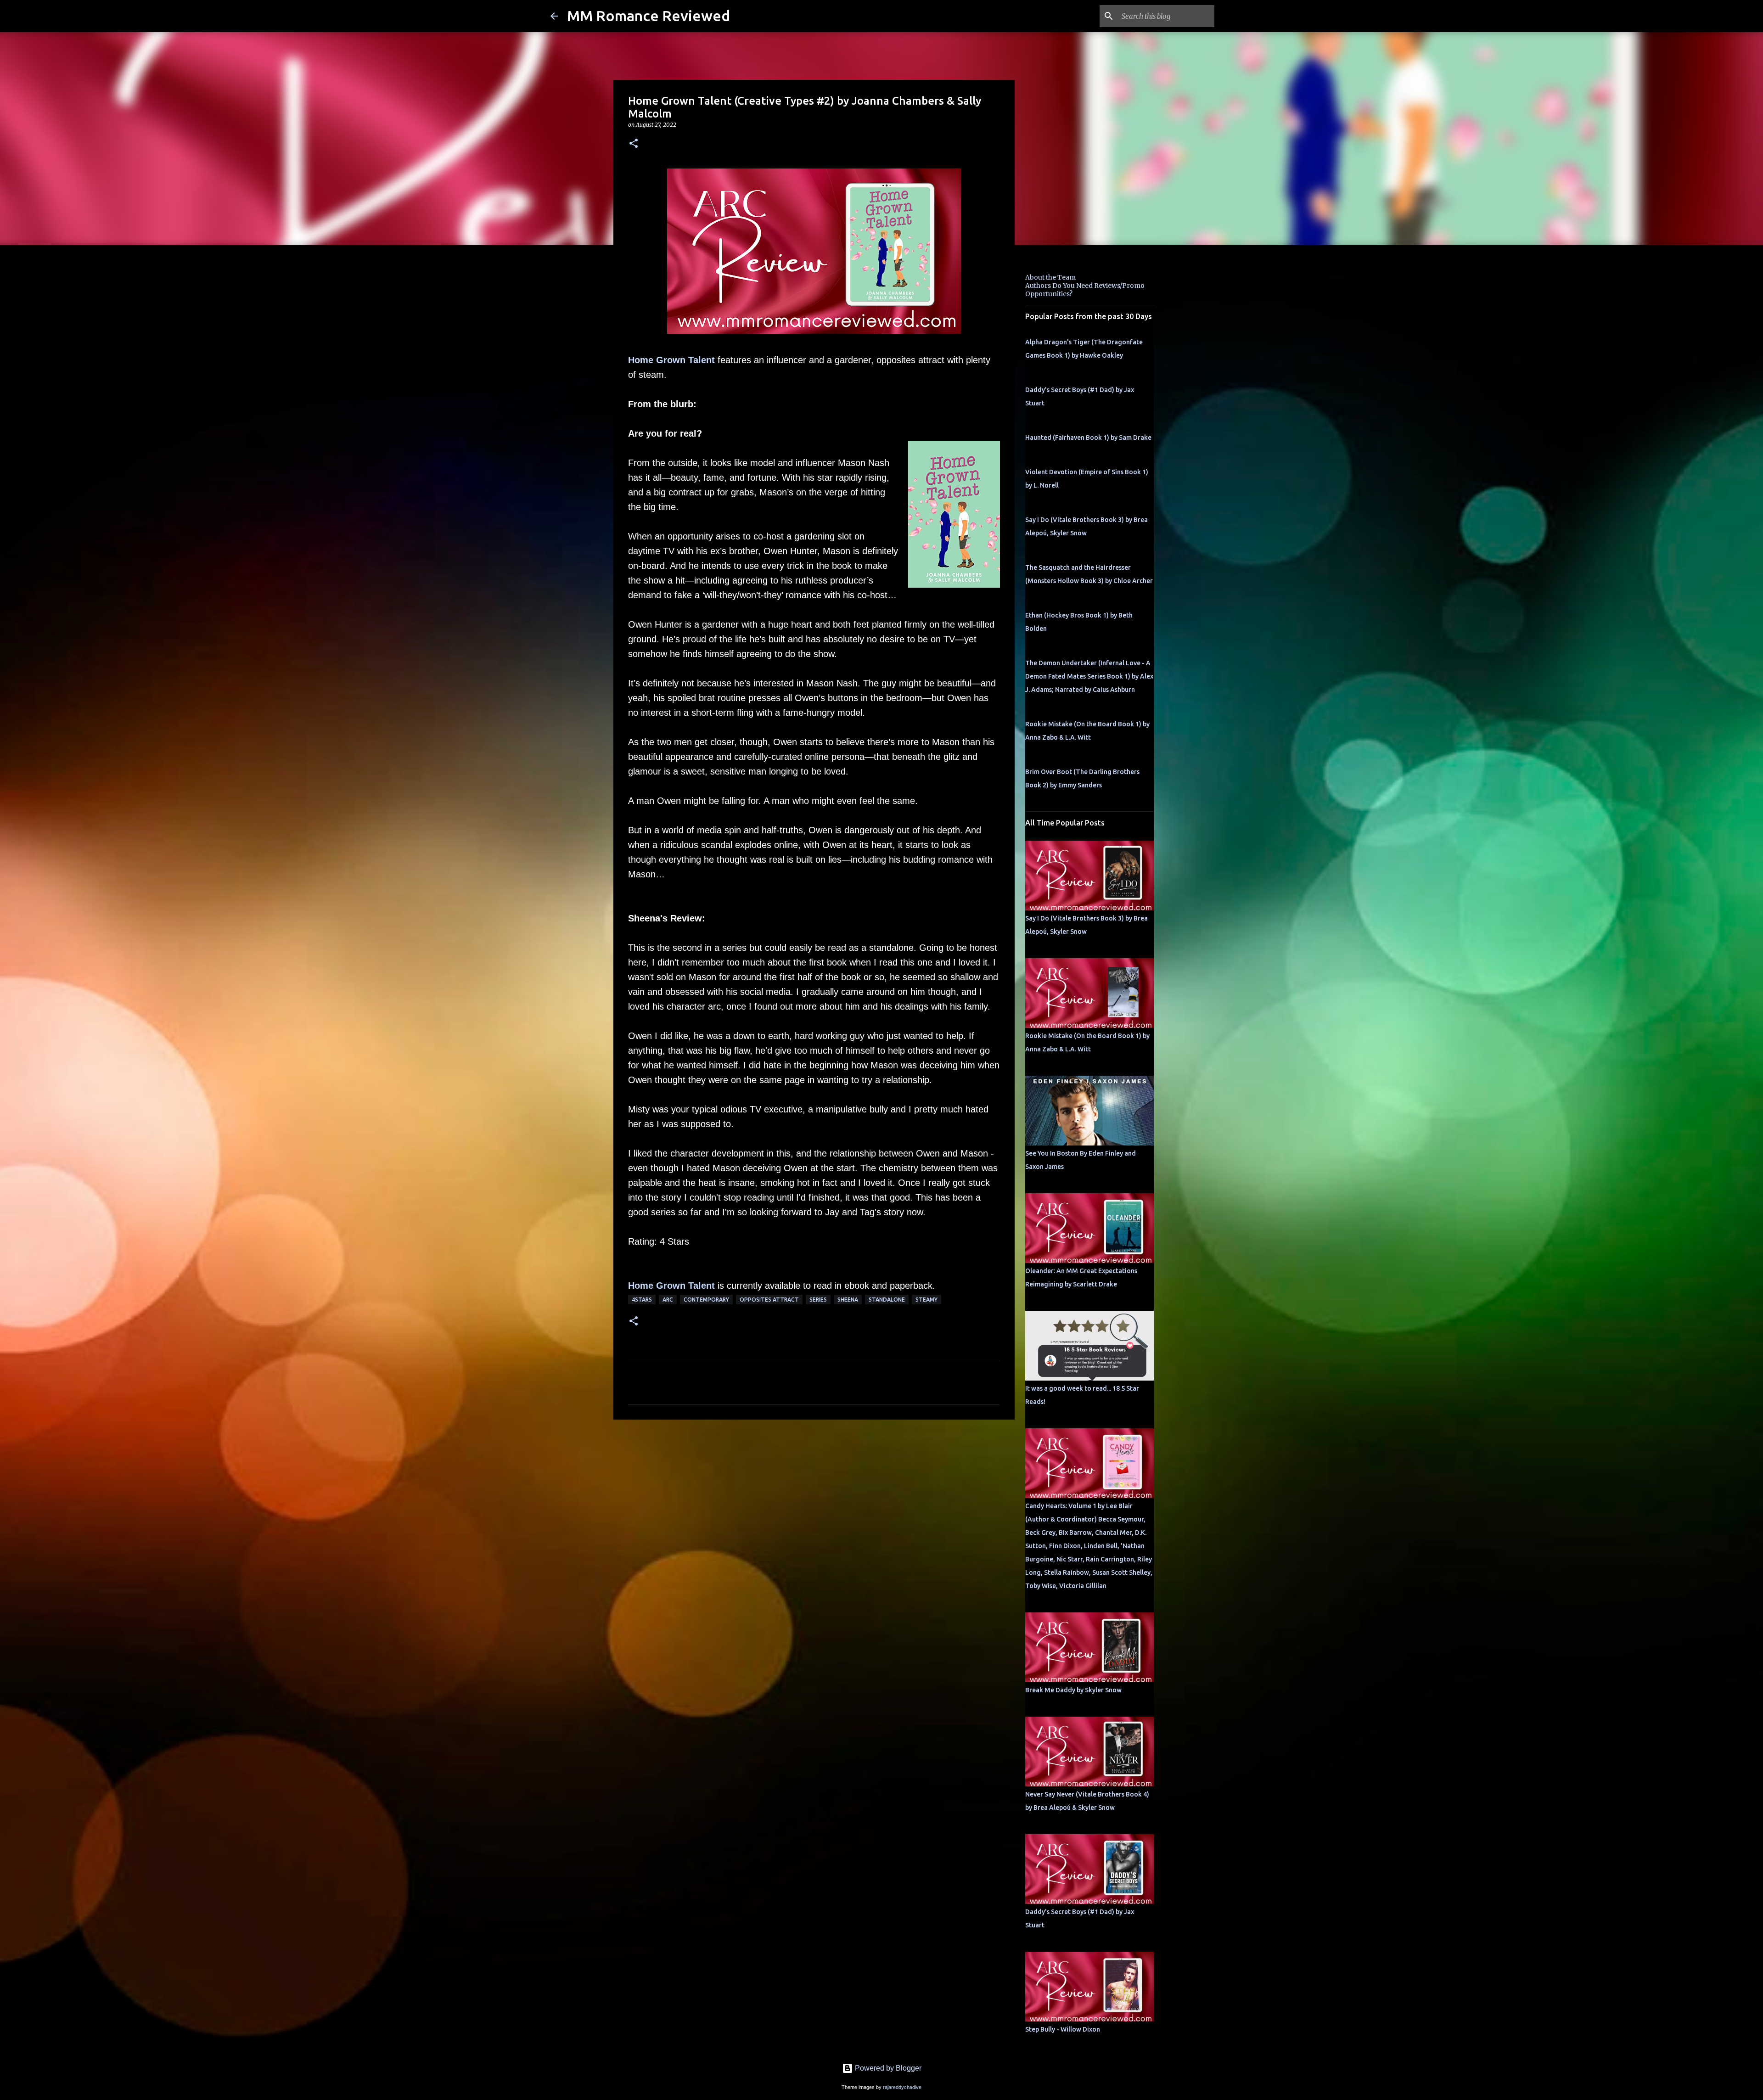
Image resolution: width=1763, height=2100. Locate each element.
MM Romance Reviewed (648, 16)
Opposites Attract (769, 1300)
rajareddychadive (902, 2087)
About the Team (1050, 277)
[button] (634, 144)
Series (818, 1300)
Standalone (887, 1300)
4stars (642, 1300)
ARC (668, 1300)
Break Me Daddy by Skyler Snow (1073, 1690)
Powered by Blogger (887, 2068)
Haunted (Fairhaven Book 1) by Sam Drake (1088, 438)
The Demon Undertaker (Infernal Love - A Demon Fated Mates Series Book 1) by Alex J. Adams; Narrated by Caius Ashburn (1089, 676)
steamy (926, 1300)
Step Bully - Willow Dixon (1063, 2029)
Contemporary (706, 1300)
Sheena (848, 1300)
